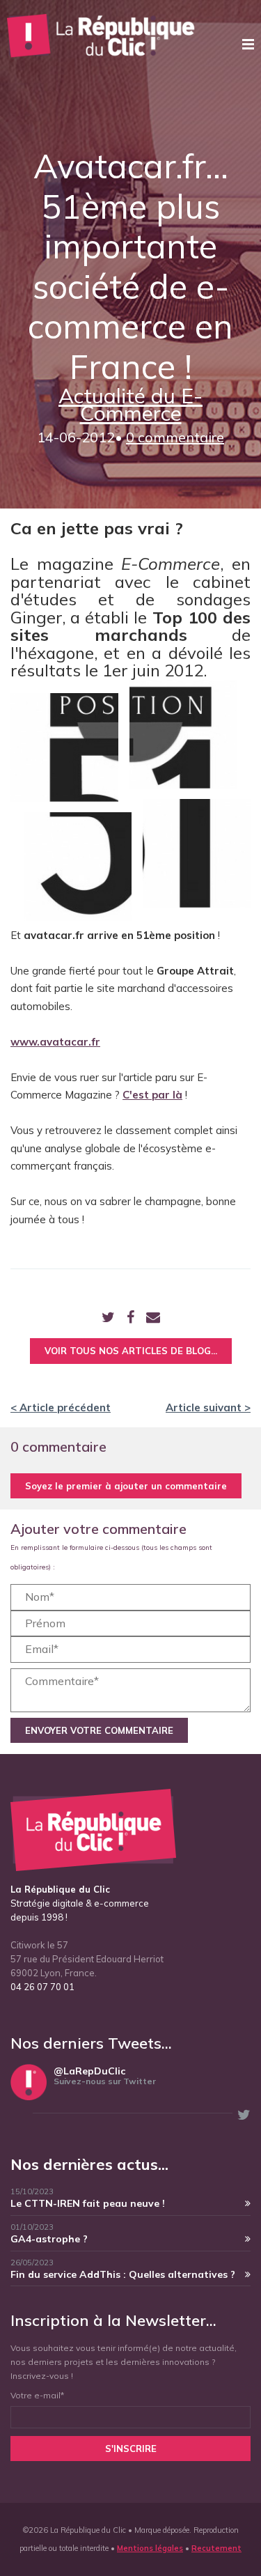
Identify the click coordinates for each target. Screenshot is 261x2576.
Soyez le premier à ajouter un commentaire (126, 1486)
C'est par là (152, 1095)
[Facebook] (130, 1318)
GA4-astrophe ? (49, 2239)
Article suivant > (208, 1407)
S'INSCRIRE (131, 2449)
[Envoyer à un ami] (153, 1318)
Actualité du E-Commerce (130, 405)
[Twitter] (108, 1318)
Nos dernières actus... (89, 2164)
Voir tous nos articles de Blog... (131, 1351)
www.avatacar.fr (55, 1042)
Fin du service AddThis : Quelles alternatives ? (123, 2274)
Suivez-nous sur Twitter (105, 2081)
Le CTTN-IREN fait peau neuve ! (88, 2203)
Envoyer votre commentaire (99, 1730)
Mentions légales (150, 2548)
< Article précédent (61, 1407)
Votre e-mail (37, 2395)
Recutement (216, 2548)
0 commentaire (175, 437)
